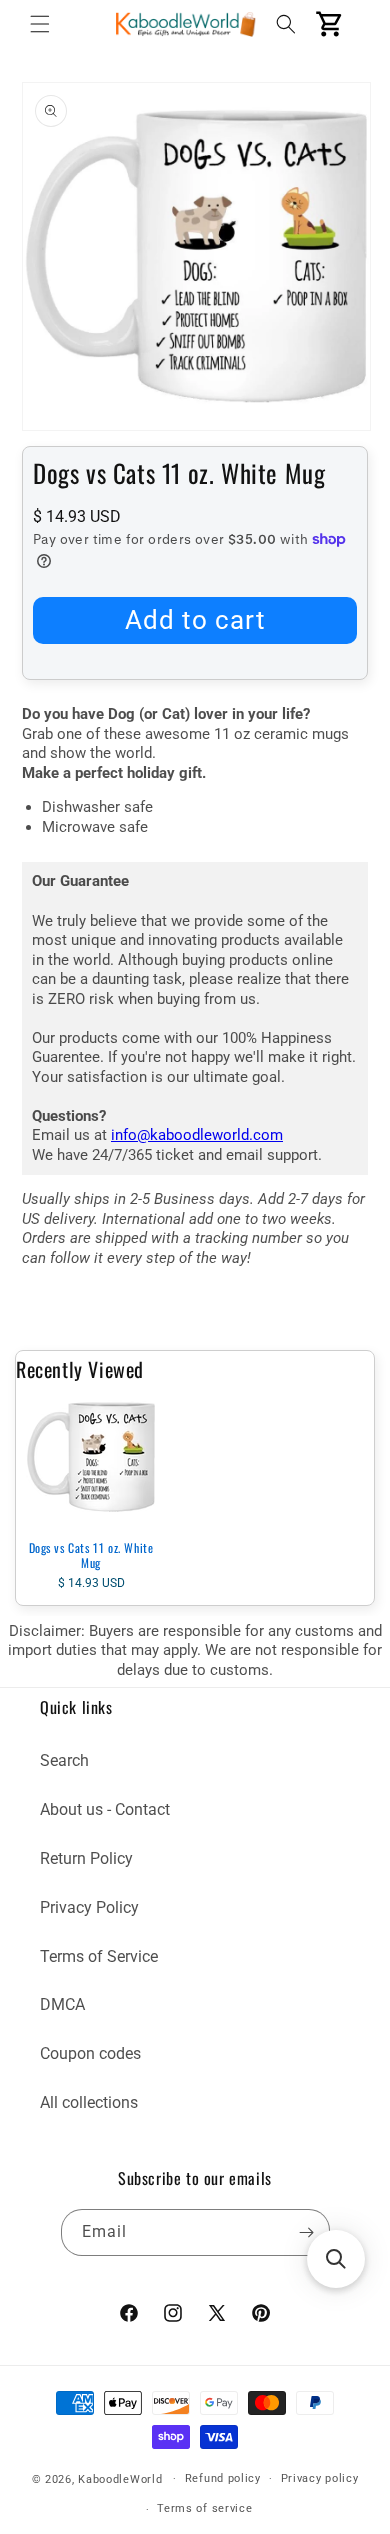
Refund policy (223, 2478)
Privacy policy (320, 2478)
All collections (89, 2102)
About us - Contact (105, 1809)
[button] (40, 24)
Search (64, 1760)
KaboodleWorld (120, 2478)
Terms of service (204, 2508)
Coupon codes (90, 2053)
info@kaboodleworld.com (197, 1135)
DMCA (62, 2004)
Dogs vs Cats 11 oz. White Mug (91, 1555)
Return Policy (86, 1858)
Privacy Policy (89, 1907)
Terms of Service (99, 1956)
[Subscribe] (307, 2232)
